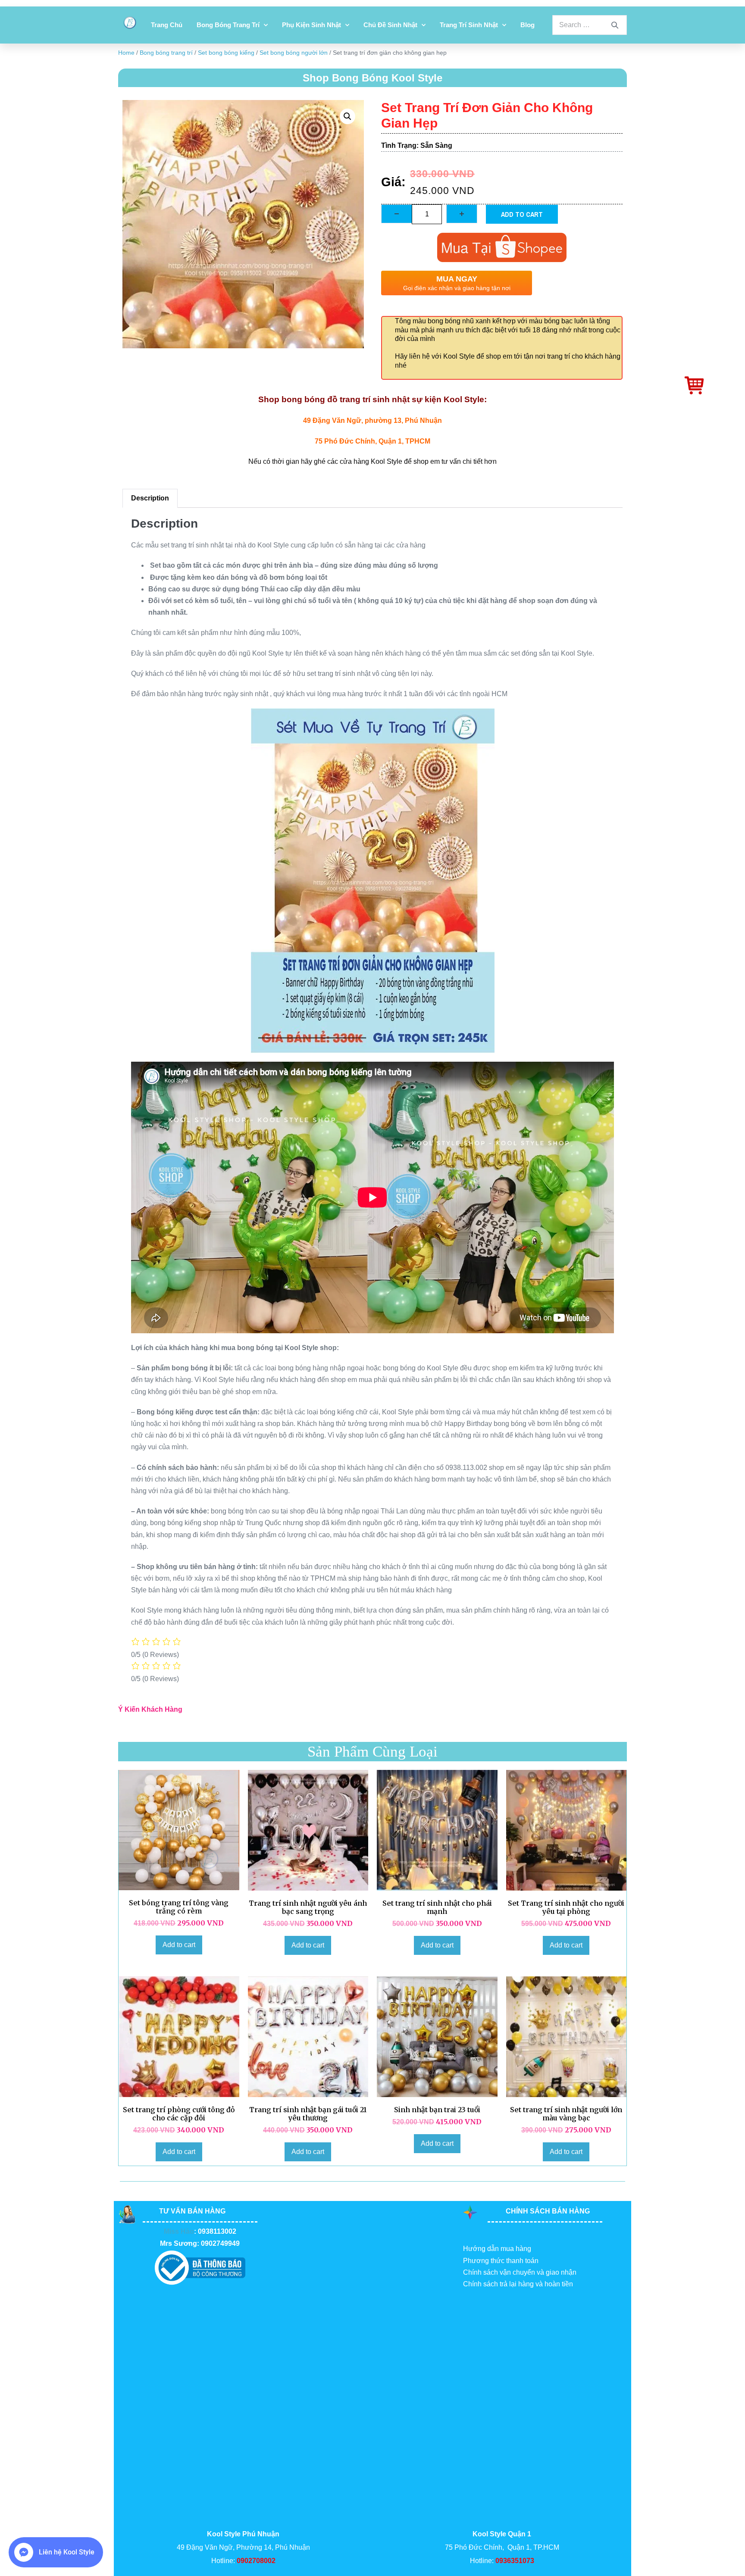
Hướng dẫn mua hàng (497, 2249)
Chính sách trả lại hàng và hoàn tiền (518, 2284)
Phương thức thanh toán (501, 2261)
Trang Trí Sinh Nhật (469, 25)
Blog (527, 25)
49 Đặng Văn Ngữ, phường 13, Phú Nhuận (372, 420)
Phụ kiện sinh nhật (311, 25)
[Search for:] (590, 25)
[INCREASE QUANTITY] (462, 214)
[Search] (615, 25)
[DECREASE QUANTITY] (397, 214)
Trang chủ (167, 25)
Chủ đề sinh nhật (390, 25)
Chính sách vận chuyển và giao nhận (520, 2272)
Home (126, 53)
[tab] (150, 498)
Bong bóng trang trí (228, 25)
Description (150, 498)
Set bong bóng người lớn (294, 53)
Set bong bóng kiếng (226, 53)
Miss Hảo (179, 2231)
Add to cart (522, 214)
